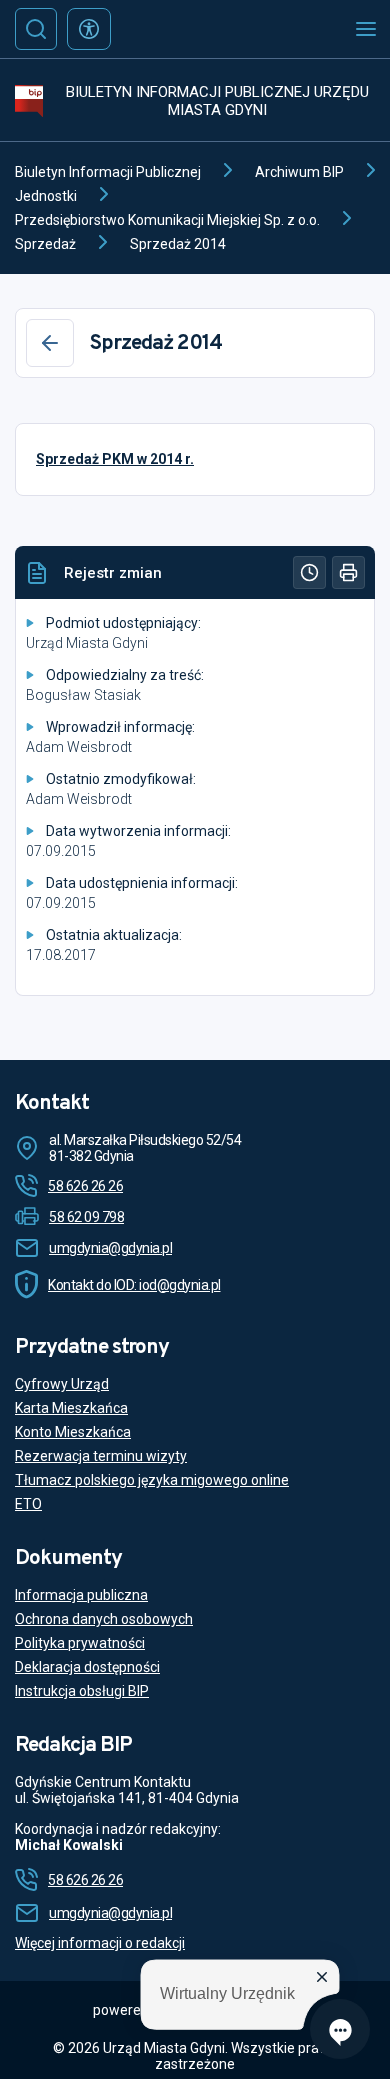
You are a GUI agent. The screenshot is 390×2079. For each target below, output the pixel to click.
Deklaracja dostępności (87, 1667)
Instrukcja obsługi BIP (82, 1691)
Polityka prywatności (80, 1643)
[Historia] (309, 572)
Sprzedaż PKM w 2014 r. (115, 459)
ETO (28, 1504)
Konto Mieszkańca (73, 1432)
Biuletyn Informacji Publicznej (108, 172)
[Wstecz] (50, 343)
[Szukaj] (36, 29)
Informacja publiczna (81, 1595)
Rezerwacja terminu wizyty (101, 1456)
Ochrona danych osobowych (104, 1619)
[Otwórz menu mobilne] (366, 29)
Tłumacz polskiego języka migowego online (152, 1480)
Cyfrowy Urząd (62, 1384)
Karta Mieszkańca (71, 1408)
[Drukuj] (348, 572)
